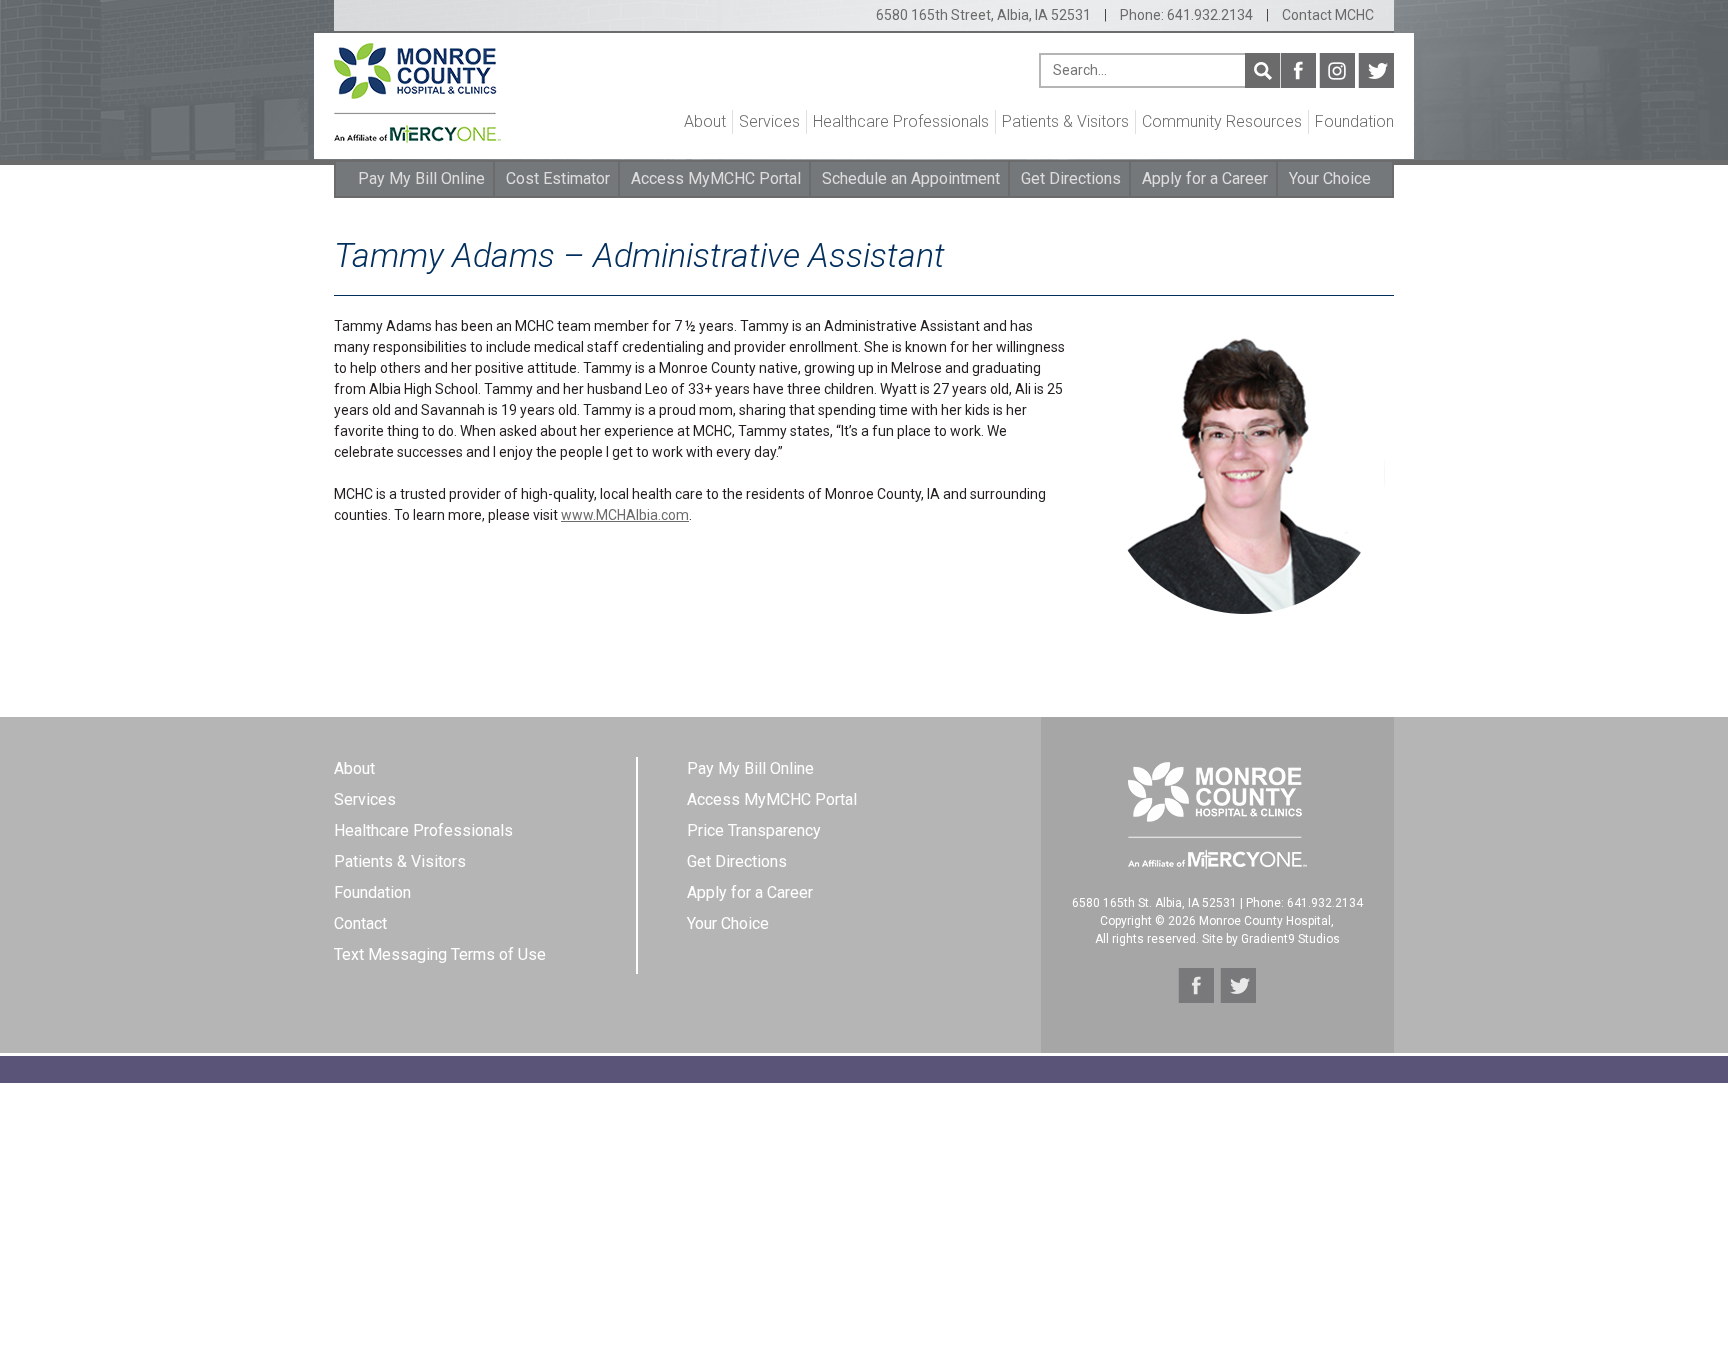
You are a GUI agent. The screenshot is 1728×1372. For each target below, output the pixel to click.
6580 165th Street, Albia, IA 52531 (983, 15)
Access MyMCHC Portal (716, 178)
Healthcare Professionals (901, 121)
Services (769, 121)
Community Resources (1222, 121)
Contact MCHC (1328, 15)
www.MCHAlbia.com (625, 515)
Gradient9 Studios (1290, 939)
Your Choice (1330, 178)
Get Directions (1071, 178)
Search (1262, 70)
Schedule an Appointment (911, 178)
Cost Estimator (558, 178)
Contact (360, 923)
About (705, 121)
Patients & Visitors (1065, 121)
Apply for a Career (1205, 178)
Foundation (1354, 121)
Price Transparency (754, 830)
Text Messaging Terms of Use (440, 954)
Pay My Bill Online (421, 178)
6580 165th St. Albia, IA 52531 (1154, 903)
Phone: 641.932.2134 (1186, 15)
